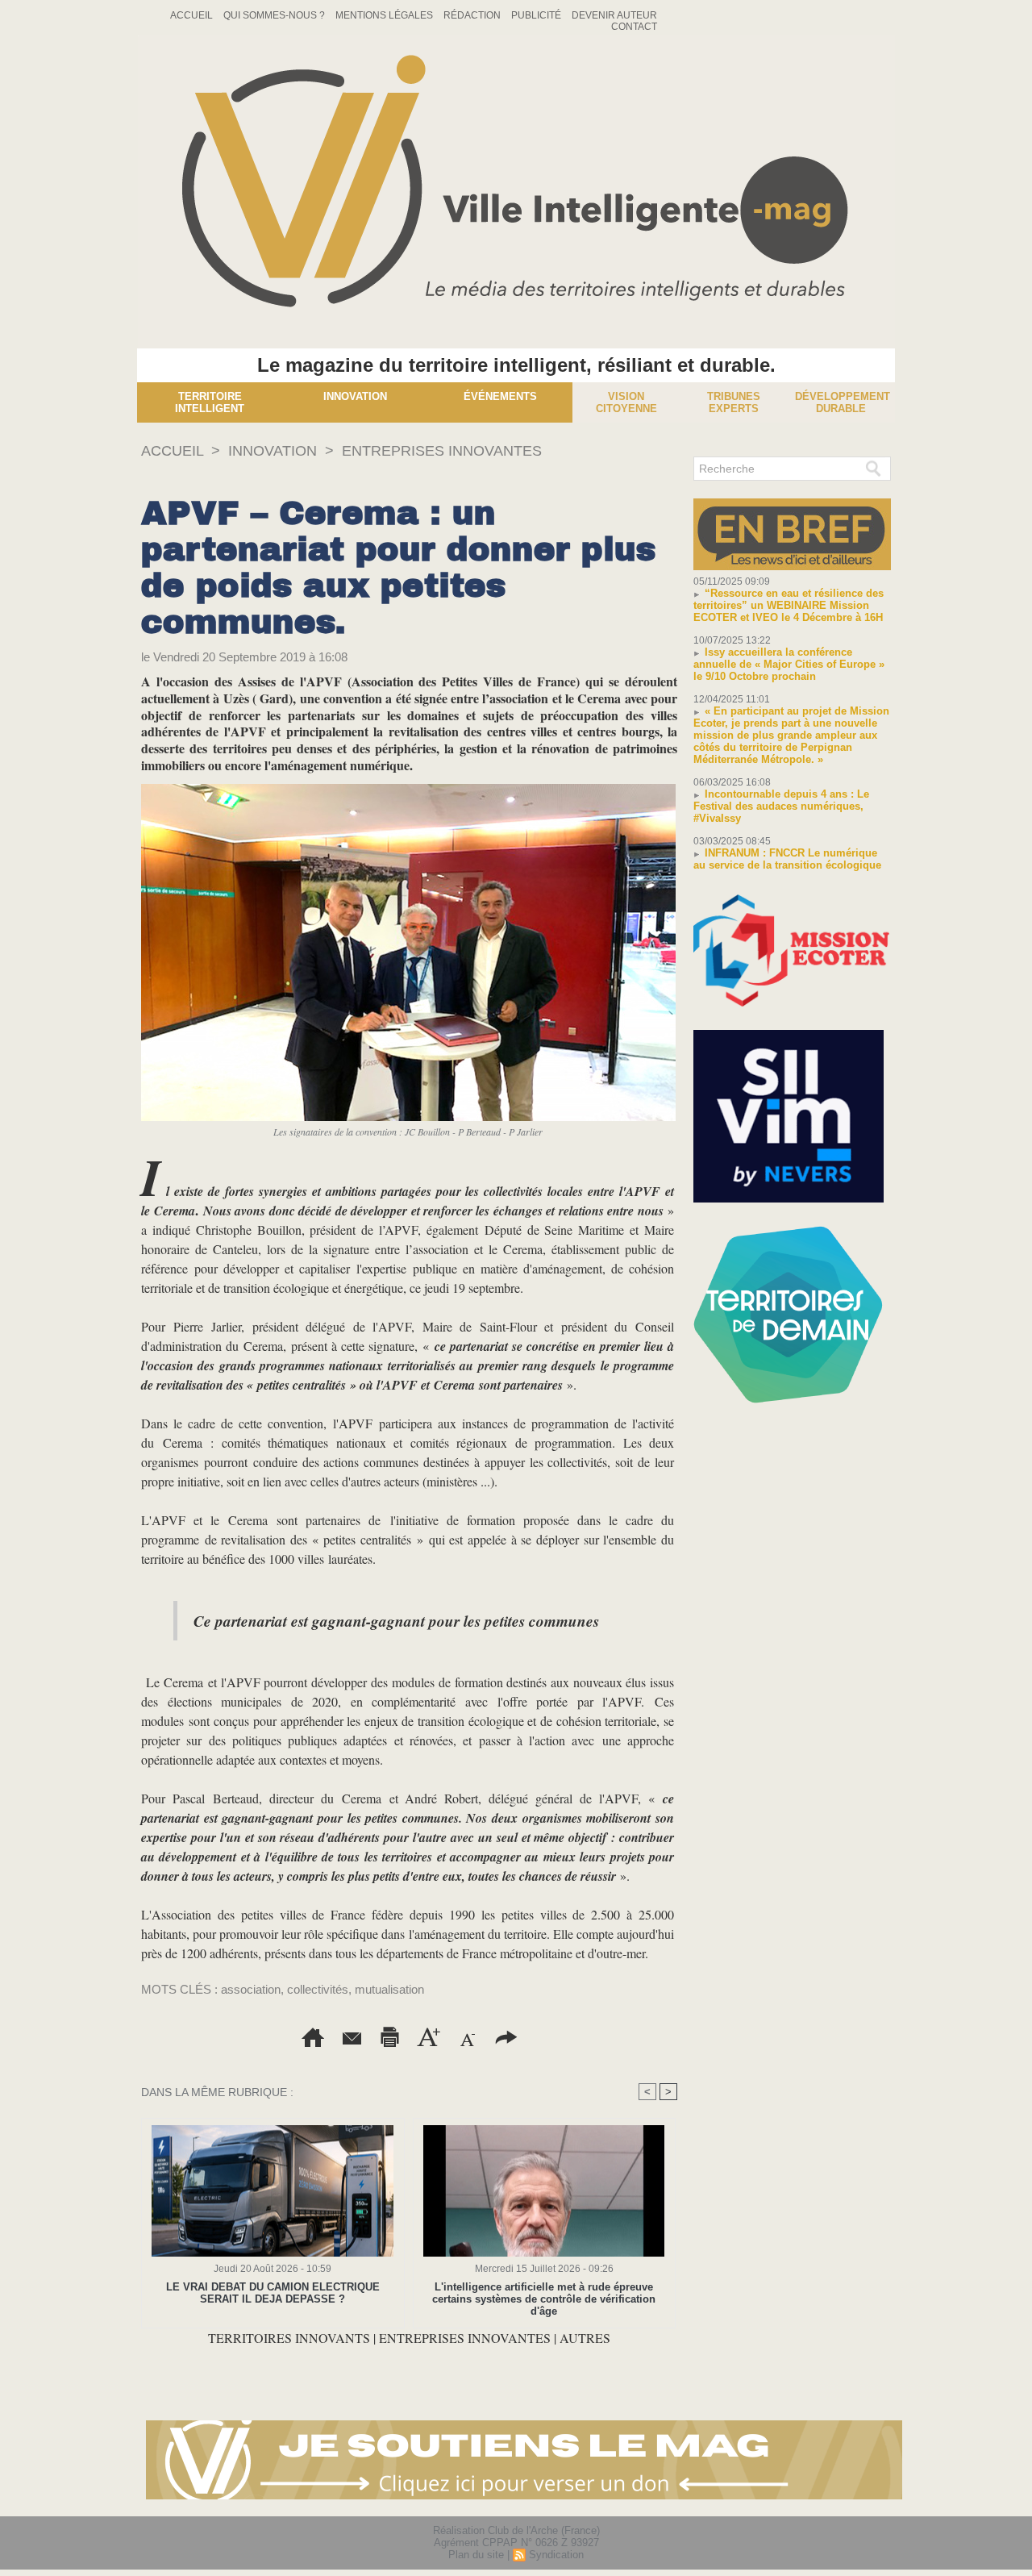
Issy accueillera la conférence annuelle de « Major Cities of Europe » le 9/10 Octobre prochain (789, 664)
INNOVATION (273, 451)
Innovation (355, 396)
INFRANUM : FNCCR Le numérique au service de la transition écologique (787, 859)
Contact (634, 27)
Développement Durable (843, 402)
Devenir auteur (614, 15)
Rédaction (473, 15)
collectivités (318, 1989)
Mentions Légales (385, 15)
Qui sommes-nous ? (275, 15)
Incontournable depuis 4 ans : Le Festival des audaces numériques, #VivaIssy (781, 806)
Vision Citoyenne (626, 402)
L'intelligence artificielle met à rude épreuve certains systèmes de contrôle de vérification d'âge (544, 2299)
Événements (500, 396)
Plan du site (476, 2555)
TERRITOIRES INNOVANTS (291, 2338)
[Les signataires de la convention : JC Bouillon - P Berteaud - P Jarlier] (408, 789)
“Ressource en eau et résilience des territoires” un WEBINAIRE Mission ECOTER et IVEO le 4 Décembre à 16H (789, 605)
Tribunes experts (734, 402)
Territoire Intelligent (210, 402)
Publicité (537, 15)
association (251, 1989)
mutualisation (389, 1989)
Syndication (556, 2555)
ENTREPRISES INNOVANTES (442, 451)
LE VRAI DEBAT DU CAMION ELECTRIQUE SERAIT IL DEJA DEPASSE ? (273, 2293)
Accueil (193, 15)
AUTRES (585, 2338)
